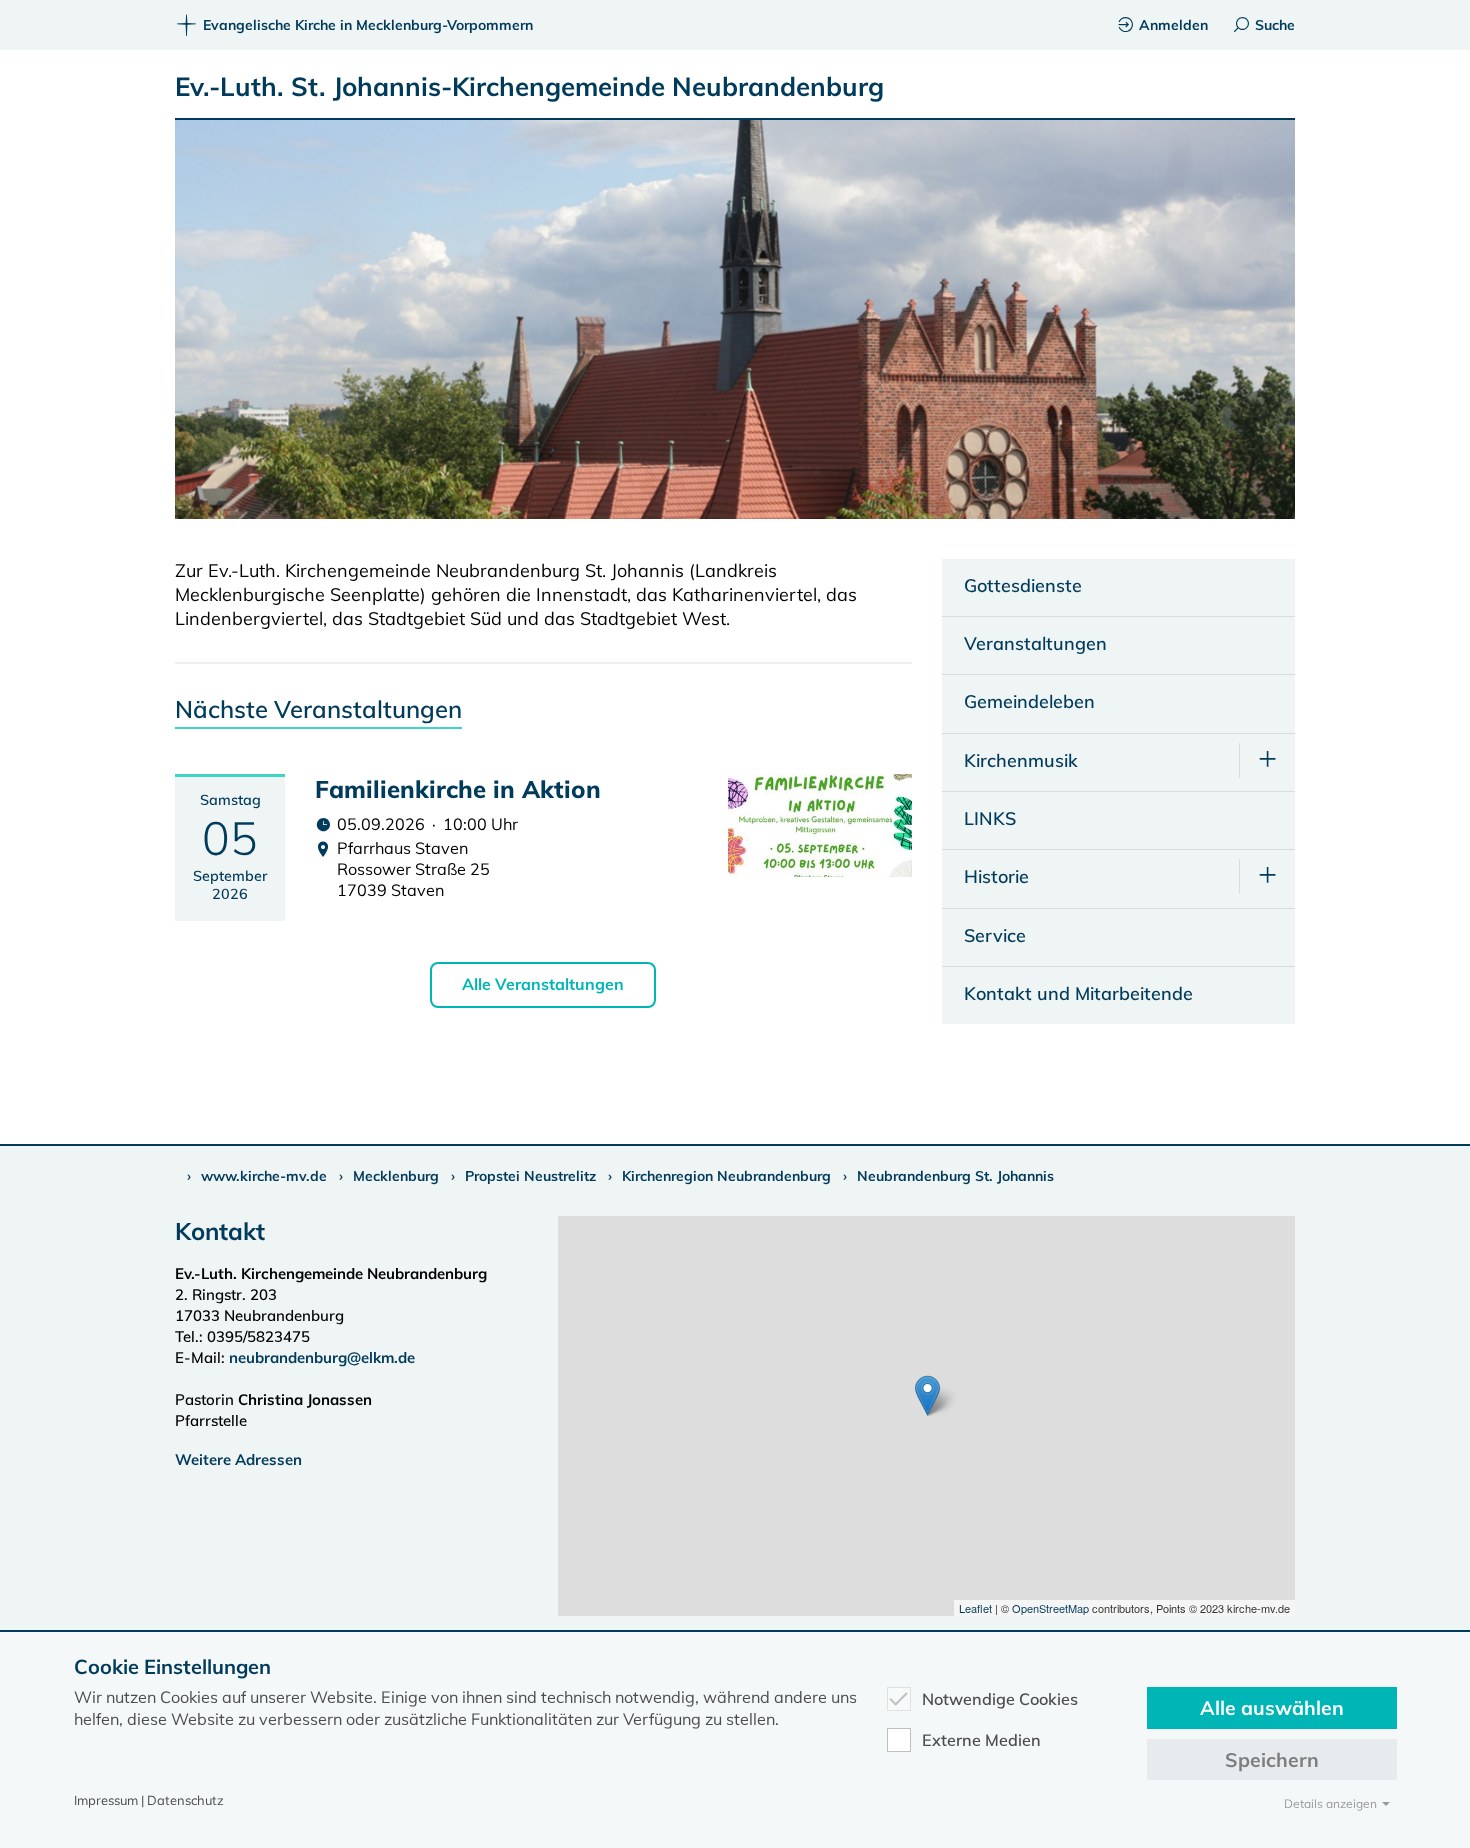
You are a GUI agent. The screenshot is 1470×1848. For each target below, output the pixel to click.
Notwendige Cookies (1000, 1699)
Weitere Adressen (238, 1459)
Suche (1275, 25)
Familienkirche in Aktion (458, 789)
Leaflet (975, 1608)
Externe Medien (981, 1740)
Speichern (1272, 1759)
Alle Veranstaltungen (543, 984)
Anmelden (1173, 25)
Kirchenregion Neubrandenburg (726, 1176)
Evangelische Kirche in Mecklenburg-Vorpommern (368, 25)
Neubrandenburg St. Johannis (955, 1176)
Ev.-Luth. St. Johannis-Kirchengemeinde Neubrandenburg (529, 86)
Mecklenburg (396, 1176)
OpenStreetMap (1050, 1608)
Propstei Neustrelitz (530, 1176)
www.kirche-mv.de (264, 1176)
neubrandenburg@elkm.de (322, 1357)
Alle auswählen (1272, 1707)
